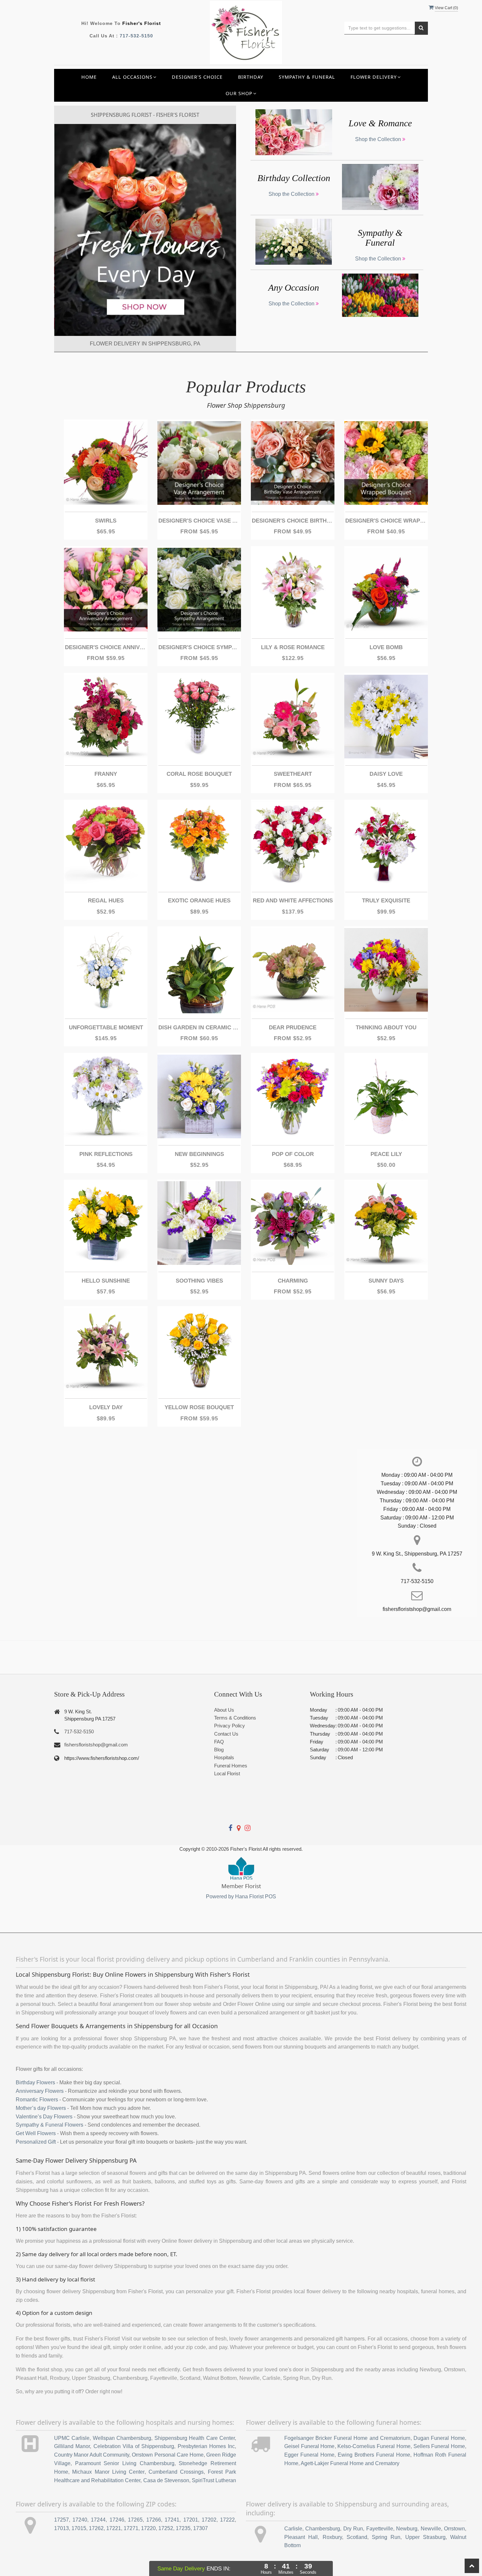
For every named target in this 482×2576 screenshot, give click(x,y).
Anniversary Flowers (40, 2091)
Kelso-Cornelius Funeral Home (374, 2446)
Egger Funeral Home (309, 2455)
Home (89, 77)
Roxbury (332, 2537)
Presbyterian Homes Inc (206, 2446)
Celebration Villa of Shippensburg (134, 2446)
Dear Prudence (293, 1028)
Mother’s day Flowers (41, 2108)
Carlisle (293, 2529)
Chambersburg (323, 2529)
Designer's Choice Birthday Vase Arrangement (293, 521)
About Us (224, 1710)
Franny (106, 774)
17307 (201, 2528)
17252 (166, 2528)
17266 (154, 2520)
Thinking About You (386, 1028)
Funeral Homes (231, 1766)
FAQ (219, 1742)
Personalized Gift (36, 2142)
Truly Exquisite (386, 901)
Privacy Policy (230, 1726)
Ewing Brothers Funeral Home (374, 2455)
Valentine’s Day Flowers (44, 2117)
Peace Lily (386, 1154)
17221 (114, 2528)
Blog (219, 1750)
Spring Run (386, 2537)
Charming (293, 1281)
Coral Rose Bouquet (199, 774)
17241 (172, 2520)
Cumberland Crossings (176, 2472)
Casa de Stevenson (166, 2480)
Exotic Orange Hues (199, 901)
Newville (431, 2529)
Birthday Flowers (35, 2082)
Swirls (106, 521)
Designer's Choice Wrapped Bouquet (386, 521)
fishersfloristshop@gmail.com (96, 1745)
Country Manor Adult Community (92, 2455)
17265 (135, 2520)
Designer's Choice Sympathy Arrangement (199, 647)
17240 (80, 2520)
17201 (191, 2520)
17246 (117, 2520)
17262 (96, 2528)
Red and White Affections (293, 901)
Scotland (357, 2537)
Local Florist (227, 1773)
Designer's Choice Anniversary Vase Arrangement (106, 647)
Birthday (251, 77)
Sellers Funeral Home (439, 2446)
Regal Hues (106, 901)
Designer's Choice (197, 77)
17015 (79, 2528)
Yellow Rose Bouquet (199, 1407)
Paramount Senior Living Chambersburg (125, 2463)
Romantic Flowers (37, 2100)
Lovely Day (106, 1407)
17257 (61, 2520)
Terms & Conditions (235, 1718)
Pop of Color (293, 1154)
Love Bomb (386, 647)
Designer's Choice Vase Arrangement (199, 521)
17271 (131, 2528)
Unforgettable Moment (106, 1028)
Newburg (407, 2529)
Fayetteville (380, 2529)
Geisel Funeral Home (310, 2446)
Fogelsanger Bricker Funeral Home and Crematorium (347, 2438)
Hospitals (224, 1757)
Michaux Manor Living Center (108, 2472)
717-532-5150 (136, 36)
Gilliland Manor (72, 2446)
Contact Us (226, 1734)
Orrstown (454, 2529)
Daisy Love (386, 774)
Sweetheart (293, 774)
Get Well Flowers (36, 2133)
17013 (61, 2528)
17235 (183, 2528)
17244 (98, 2520)
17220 (148, 2528)
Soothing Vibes (199, 1281)
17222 (227, 2520)
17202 (209, 2520)
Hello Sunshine (106, 1281)
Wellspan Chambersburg (122, 2438)
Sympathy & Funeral (307, 77)
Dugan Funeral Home (439, 2438)
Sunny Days (386, 1281)
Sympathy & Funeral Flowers (50, 2125)
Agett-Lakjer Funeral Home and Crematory (350, 2463)
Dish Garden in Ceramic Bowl (199, 1028)
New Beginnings (199, 1154)
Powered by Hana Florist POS (241, 1896)
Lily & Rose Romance (293, 647)
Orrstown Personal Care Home (168, 2455)
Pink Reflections (106, 1154)
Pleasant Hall (301, 2537)
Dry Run (353, 2529)
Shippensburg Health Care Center (195, 2438)
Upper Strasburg (425, 2537)
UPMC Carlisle (72, 2438)
